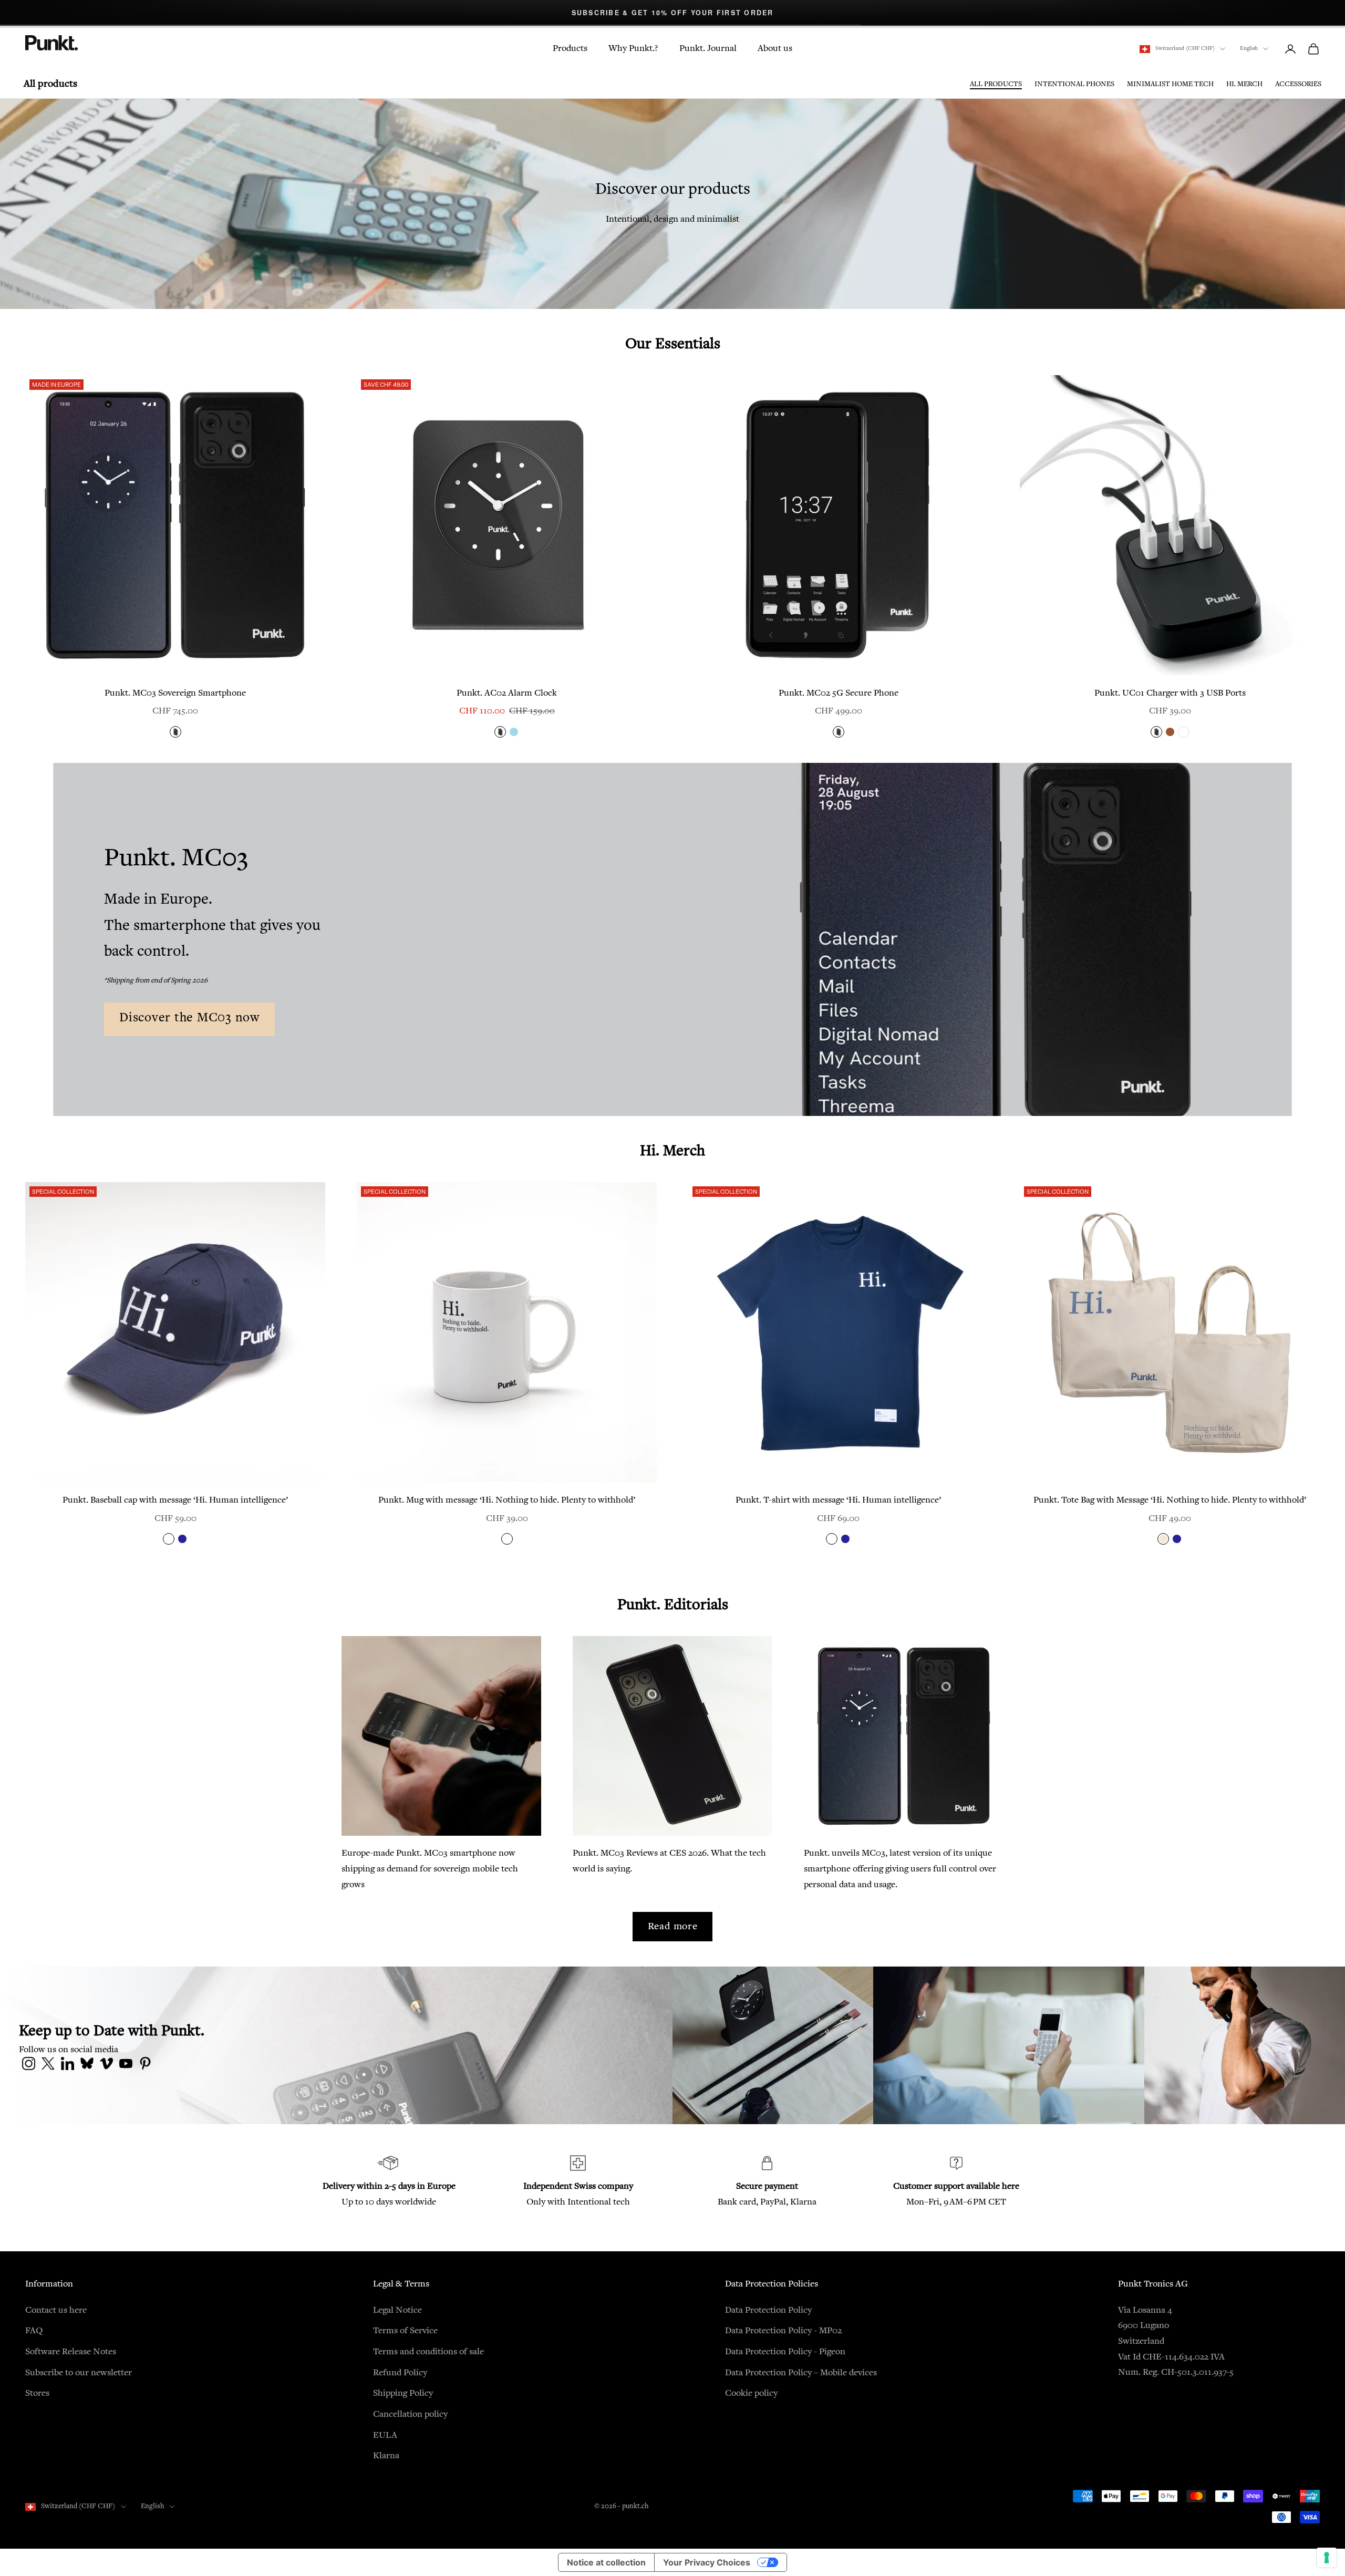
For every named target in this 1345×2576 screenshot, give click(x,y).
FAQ (34, 2331)
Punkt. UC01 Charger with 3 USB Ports (1170, 694)
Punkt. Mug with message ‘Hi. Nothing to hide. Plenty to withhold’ (507, 1501)
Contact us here (56, 2311)
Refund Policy (400, 2373)
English (1249, 49)
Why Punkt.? (633, 49)
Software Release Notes (71, 2352)
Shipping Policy (403, 2394)
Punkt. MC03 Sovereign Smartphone (175, 694)
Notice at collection (606, 2562)
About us (775, 49)
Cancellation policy (410, 2415)
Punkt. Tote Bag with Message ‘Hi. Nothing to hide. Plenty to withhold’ (1170, 1501)
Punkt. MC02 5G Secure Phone (839, 694)
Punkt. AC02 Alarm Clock (507, 694)
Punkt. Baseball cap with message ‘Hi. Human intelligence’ (175, 1501)
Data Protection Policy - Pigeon (785, 2352)
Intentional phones (1074, 85)
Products (570, 49)
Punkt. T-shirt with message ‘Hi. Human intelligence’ (838, 1501)
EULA (385, 2436)
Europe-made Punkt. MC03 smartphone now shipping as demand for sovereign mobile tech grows (430, 1869)
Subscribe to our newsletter (79, 2373)
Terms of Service (405, 2331)
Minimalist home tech (1170, 85)
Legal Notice (397, 2311)
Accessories (1298, 85)
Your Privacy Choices (707, 2562)
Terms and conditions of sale (428, 2352)
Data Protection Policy (768, 2311)
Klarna (386, 2456)
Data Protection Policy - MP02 (783, 2331)
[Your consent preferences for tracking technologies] (1327, 2558)
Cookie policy (751, 2394)
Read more (672, 1927)
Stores (37, 2394)
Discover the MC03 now (189, 1019)
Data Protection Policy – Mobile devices (801, 2373)
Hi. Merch (1244, 85)
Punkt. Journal (708, 49)
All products (996, 85)
